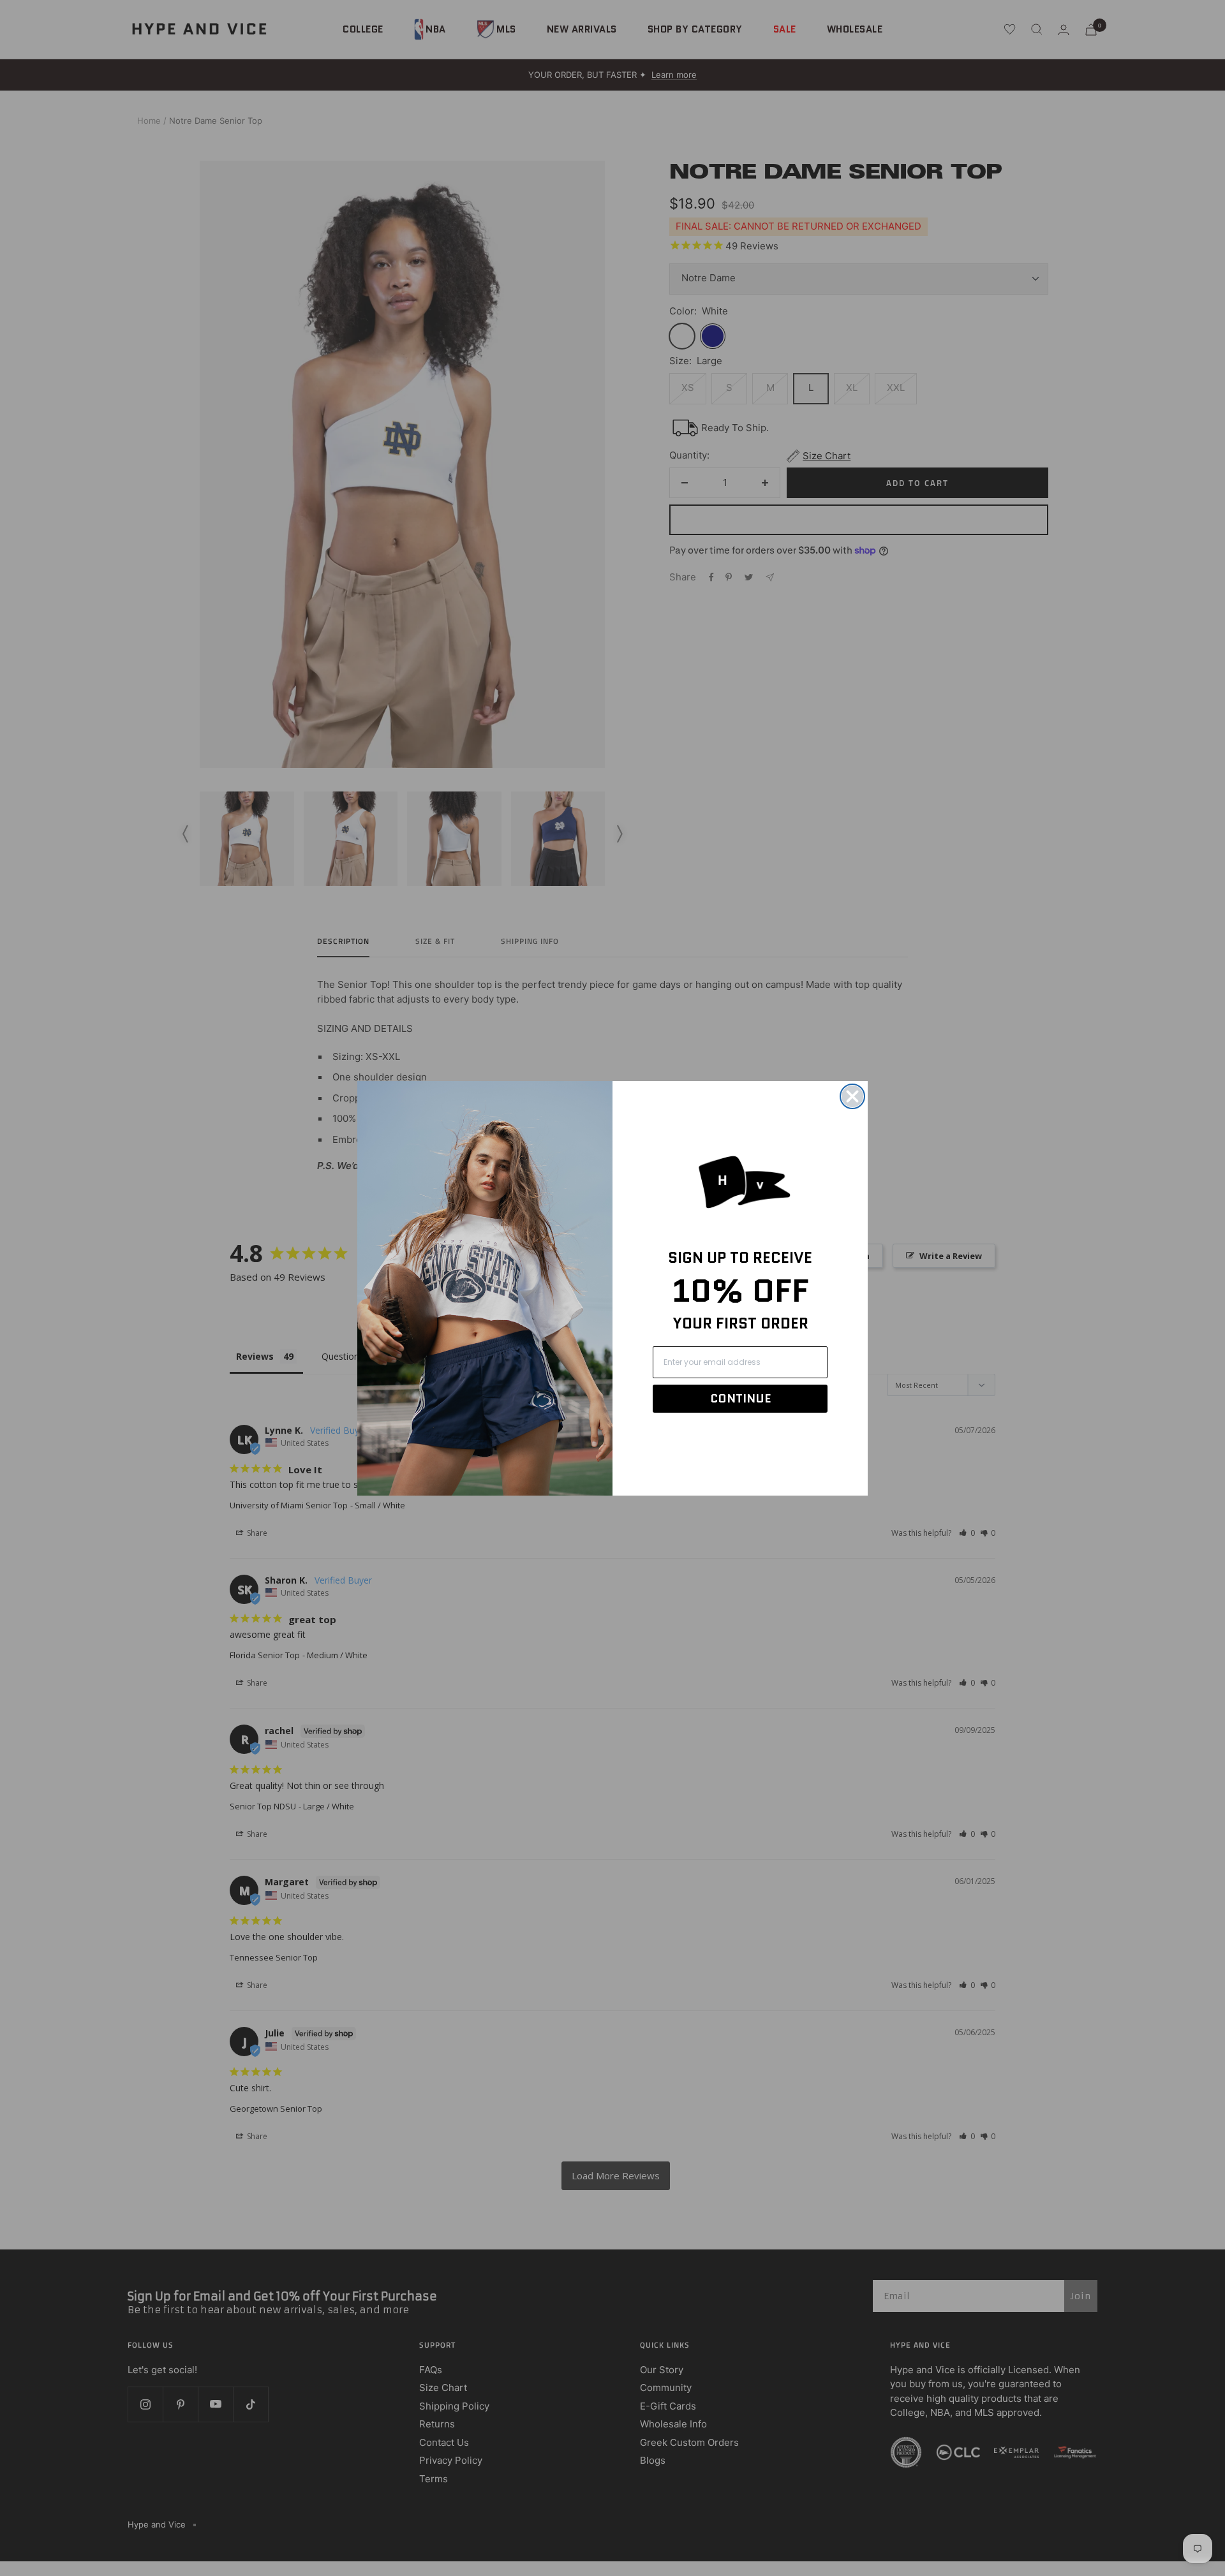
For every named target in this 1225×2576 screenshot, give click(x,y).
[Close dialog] (852, 1096)
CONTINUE (740, 1399)
